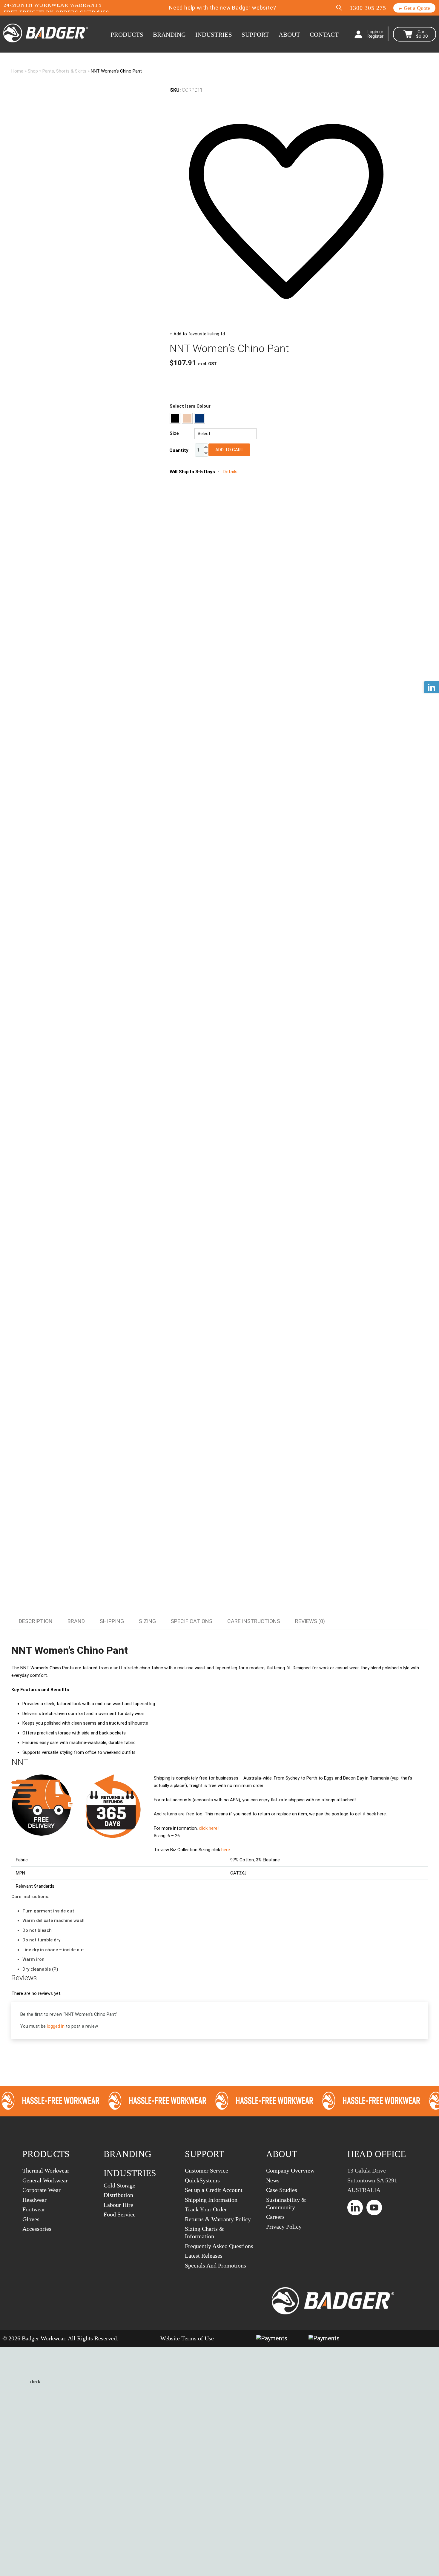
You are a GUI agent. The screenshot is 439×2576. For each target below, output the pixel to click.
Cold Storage (119, 2185)
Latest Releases (204, 2256)
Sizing (147, 1621)
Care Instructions (254, 1621)
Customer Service (207, 2170)
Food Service (120, 2214)
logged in (56, 2026)
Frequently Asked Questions (219, 2246)
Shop (33, 71)
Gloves (31, 2219)
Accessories (37, 2229)
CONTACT (324, 35)
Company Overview (290, 2170)
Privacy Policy (284, 2227)
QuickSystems (202, 2180)
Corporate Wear (42, 2190)
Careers (275, 2217)
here (226, 1850)
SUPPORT (255, 35)
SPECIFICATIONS (192, 1621)
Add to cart (229, 450)
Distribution (118, 2195)
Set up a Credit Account (214, 2190)
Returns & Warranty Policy (218, 2219)
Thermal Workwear (46, 2170)
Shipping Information (211, 2200)
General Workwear (45, 2180)
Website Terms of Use (187, 2338)
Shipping (112, 1621)
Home (17, 71)
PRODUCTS (127, 35)
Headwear (34, 2200)
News (273, 2180)
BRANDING (169, 35)
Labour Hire (118, 2205)
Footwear (34, 2209)
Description (36, 1621)
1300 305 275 (368, 8)
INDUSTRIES (214, 35)
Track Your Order (206, 2209)
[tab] (36, 1621)
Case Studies (282, 2190)
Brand (76, 1621)
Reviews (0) (310, 1621)
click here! (209, 1828)
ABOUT (289, 35)
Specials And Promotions (215, 2265)
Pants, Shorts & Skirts (64, 71)
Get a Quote (416, 8)
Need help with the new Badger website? (222, 8)
